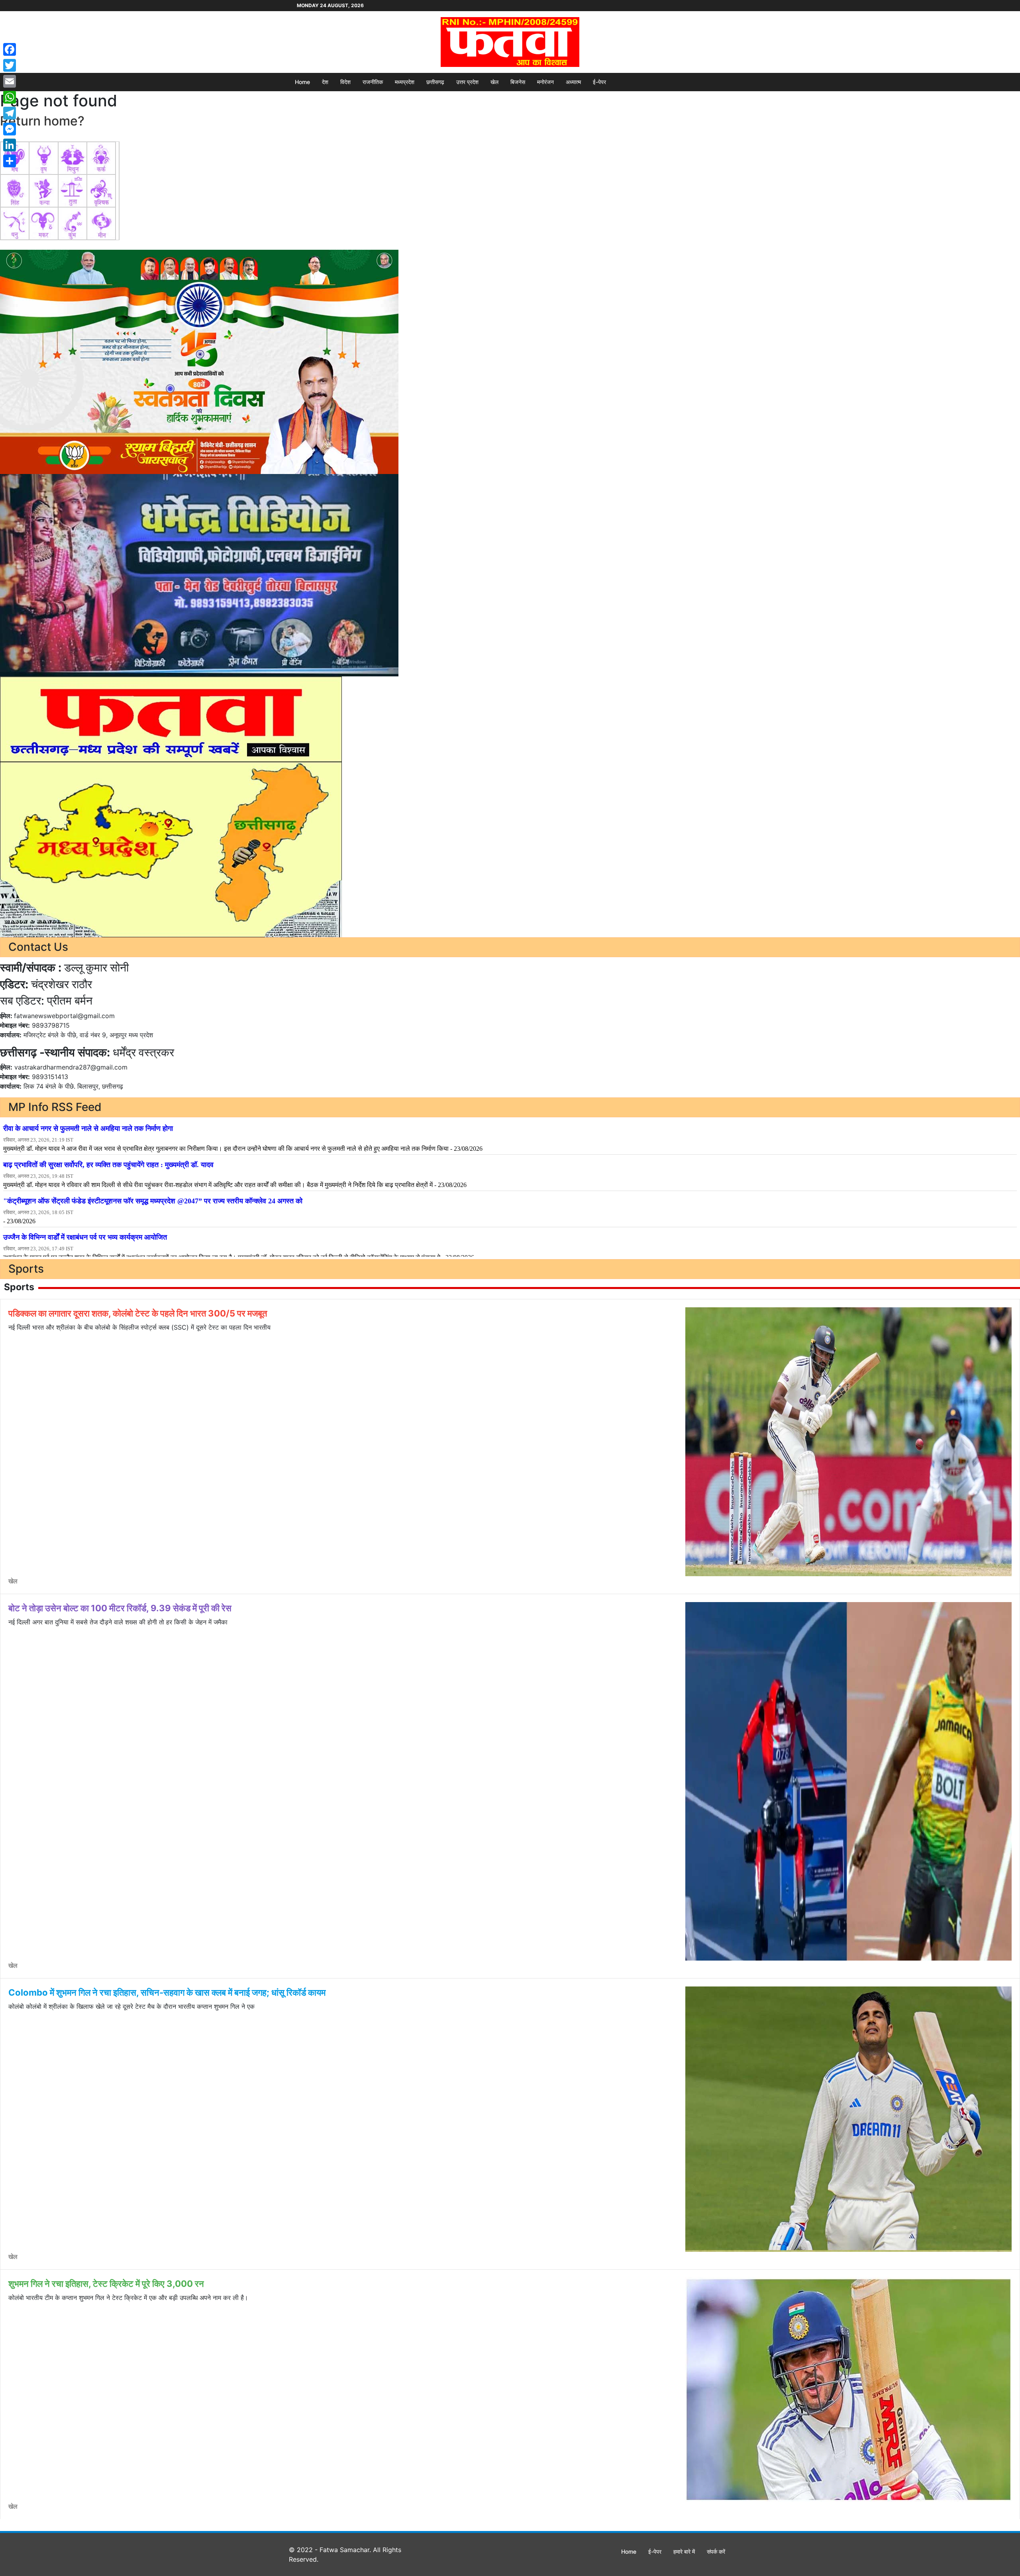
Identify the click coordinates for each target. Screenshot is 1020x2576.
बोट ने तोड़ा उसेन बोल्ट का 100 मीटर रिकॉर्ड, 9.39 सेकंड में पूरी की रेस (120, 1608)
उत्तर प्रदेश (467, 82)
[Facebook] (10, 49)
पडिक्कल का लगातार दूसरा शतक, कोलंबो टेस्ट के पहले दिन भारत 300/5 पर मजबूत (138, 1313)
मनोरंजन (545, 82)
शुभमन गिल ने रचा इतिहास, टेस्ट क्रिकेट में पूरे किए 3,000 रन (106, 2284)
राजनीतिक (373, 82)
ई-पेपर (599, 82)
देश (325, 82)
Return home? (42, 121)
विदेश (345, 82)
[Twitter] (10, 65)
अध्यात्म (573, 82)
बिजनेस (518, 82)
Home (302, 82)
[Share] (10, 161)
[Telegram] (10, 113)
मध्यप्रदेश (405, 82)
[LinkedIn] (10, 145)
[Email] (10, 81)
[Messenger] (10, 129)
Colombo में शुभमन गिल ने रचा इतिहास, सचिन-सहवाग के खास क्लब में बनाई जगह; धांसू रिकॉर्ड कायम (167, 1992)
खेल (494, 82)
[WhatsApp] (10, 97)
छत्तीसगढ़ (435, 82)
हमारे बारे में (684, 2552)
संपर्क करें (716, 2552)
